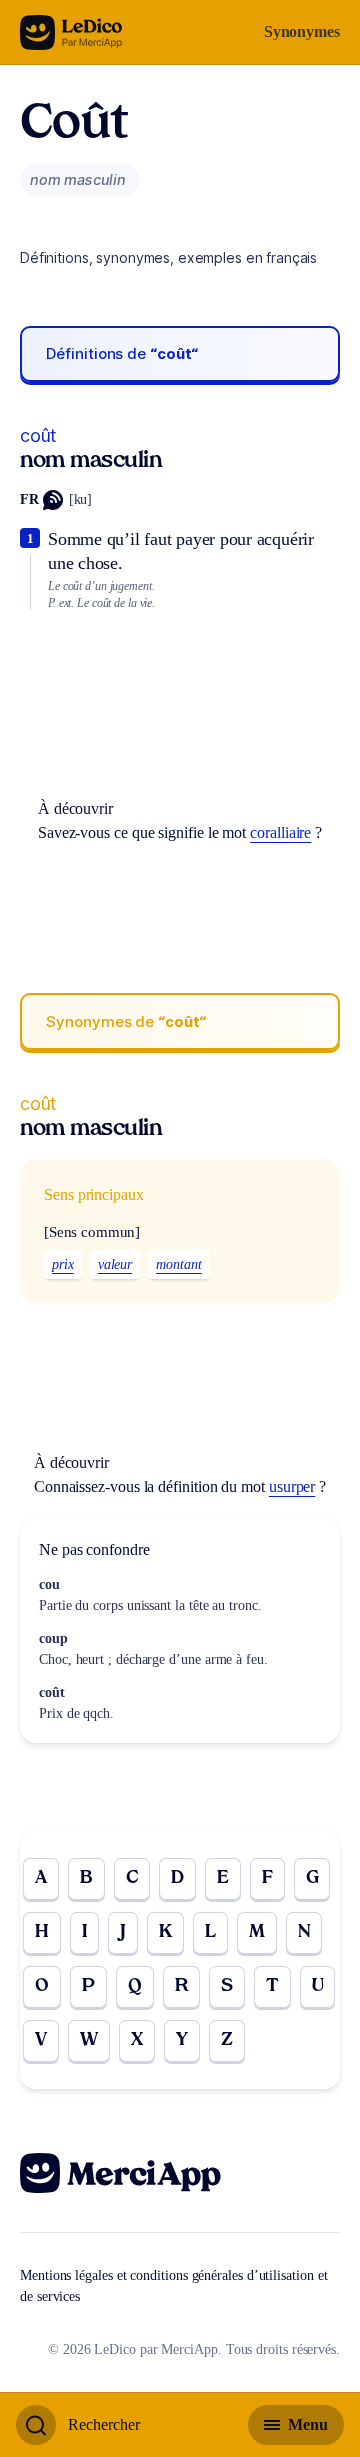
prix (63, 1264)
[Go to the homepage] (71, 32)
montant (178, 1264)
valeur (115, 1264)
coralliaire (280, 832)
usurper (292, 1486)
